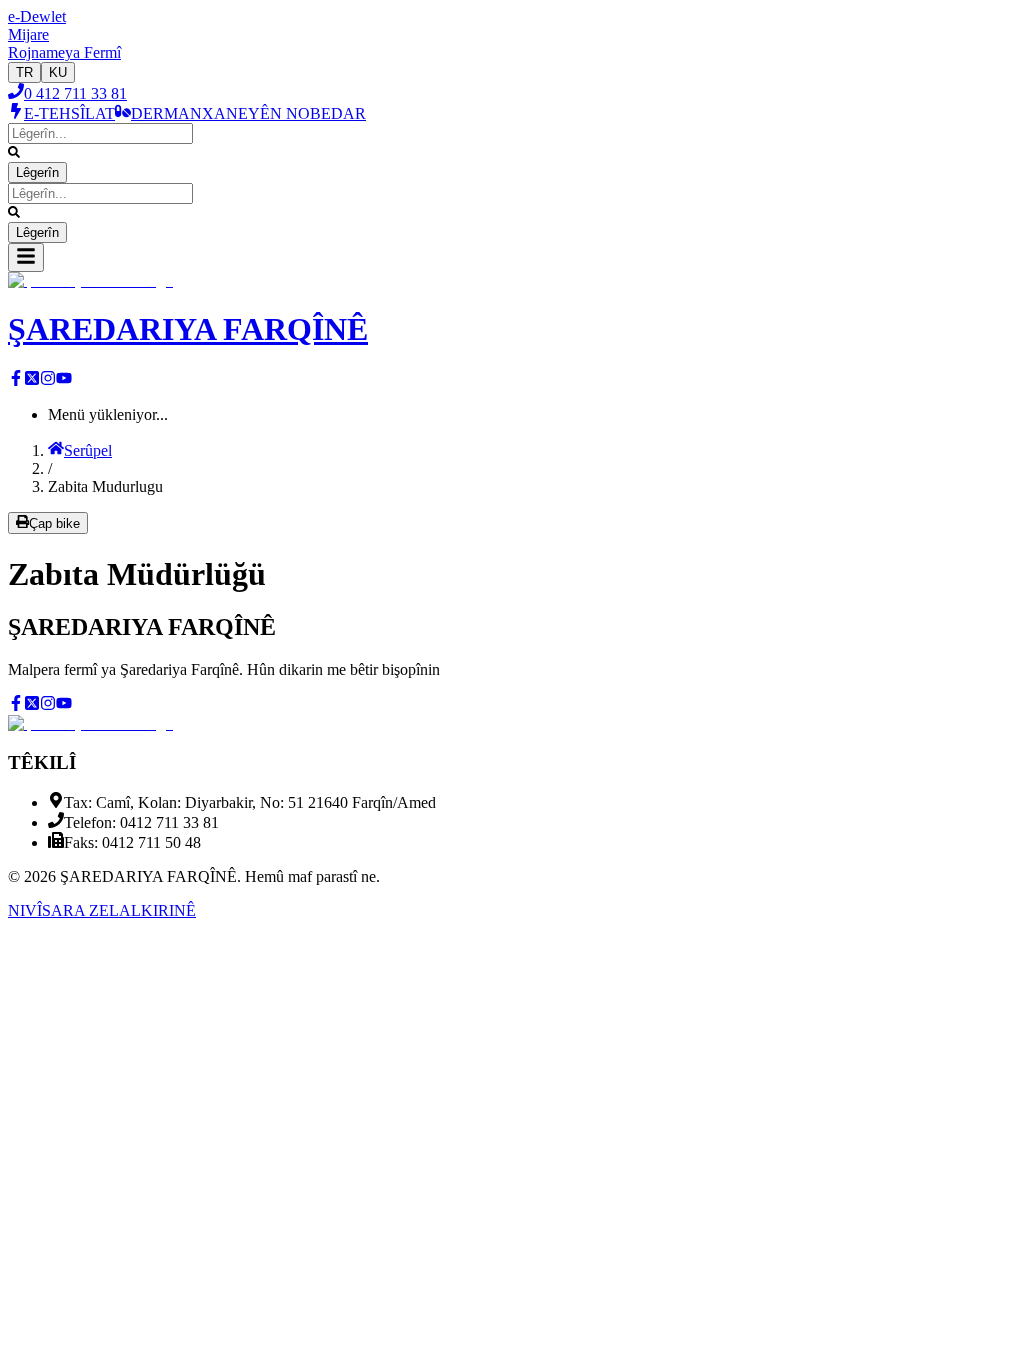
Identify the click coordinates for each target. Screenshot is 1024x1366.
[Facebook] (16, 380)
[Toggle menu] (26, 257)
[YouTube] (64, 380)
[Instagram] (48, 380)
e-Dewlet (37, 16)
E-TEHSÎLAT (69, 113)
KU (58, 72)
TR (24, 72)
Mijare (28, 34)
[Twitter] (32, 380)
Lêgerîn (37, 172)
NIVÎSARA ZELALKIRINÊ (102, 910)
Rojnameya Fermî (64, 52)
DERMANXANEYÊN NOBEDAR (248, 113)
